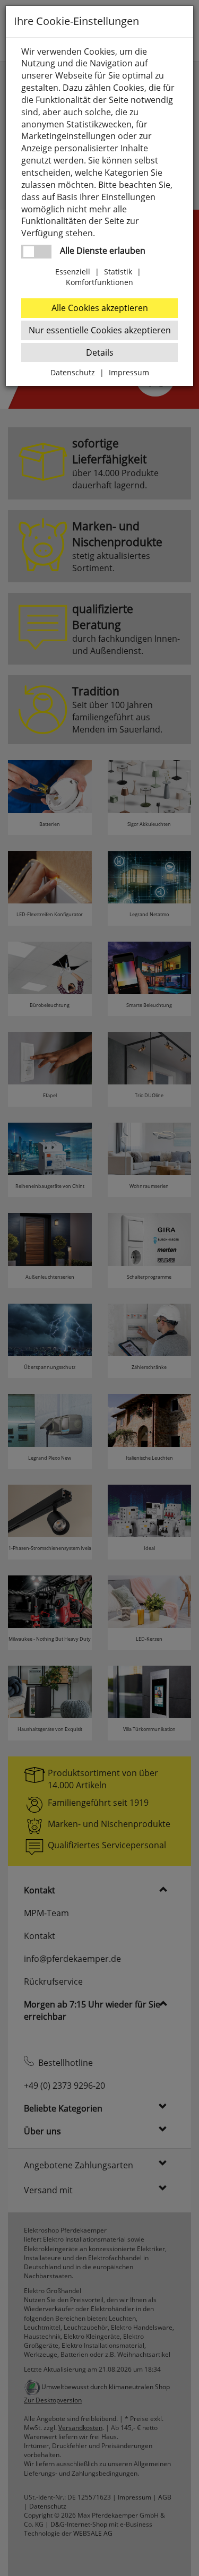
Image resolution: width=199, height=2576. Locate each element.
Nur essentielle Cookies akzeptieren (100, 330)
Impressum (129, 372)
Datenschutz (73, 372)
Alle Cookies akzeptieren (100, 308)
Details (100, 352)
